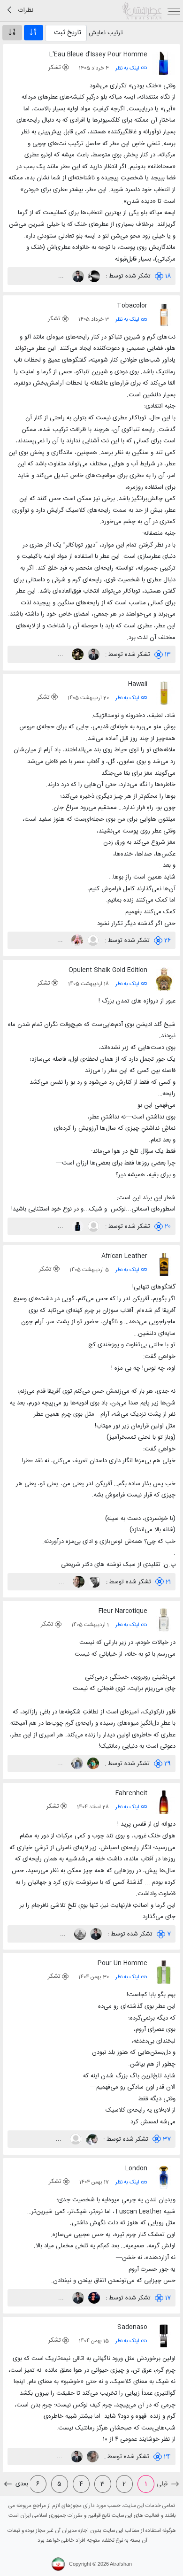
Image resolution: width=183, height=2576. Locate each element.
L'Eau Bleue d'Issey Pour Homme (98, 54)
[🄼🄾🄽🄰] (92, 1764)
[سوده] (91, 2139)
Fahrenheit (131, 1793)
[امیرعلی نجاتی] (94, 1582)
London (136, 2168)
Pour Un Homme (122, 1963)
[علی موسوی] (78, 1582)
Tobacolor (132, 306)
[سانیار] (77, 1226)
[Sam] (93, 276)
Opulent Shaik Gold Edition (108, 970)
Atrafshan (121, 2564)
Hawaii (138, 684)
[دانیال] (93, 2298)
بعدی (21, 2484)
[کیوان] (92, 941)
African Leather (124, 1256)
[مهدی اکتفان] (75, 2139)
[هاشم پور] (76, 1764)
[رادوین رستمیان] (93, 1226)
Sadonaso (132, 2327)
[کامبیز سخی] (77, 276)
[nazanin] (77, 655)
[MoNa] (76, 941)
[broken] (79, 1934)
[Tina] (92, 2457)
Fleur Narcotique (123, 1611)
